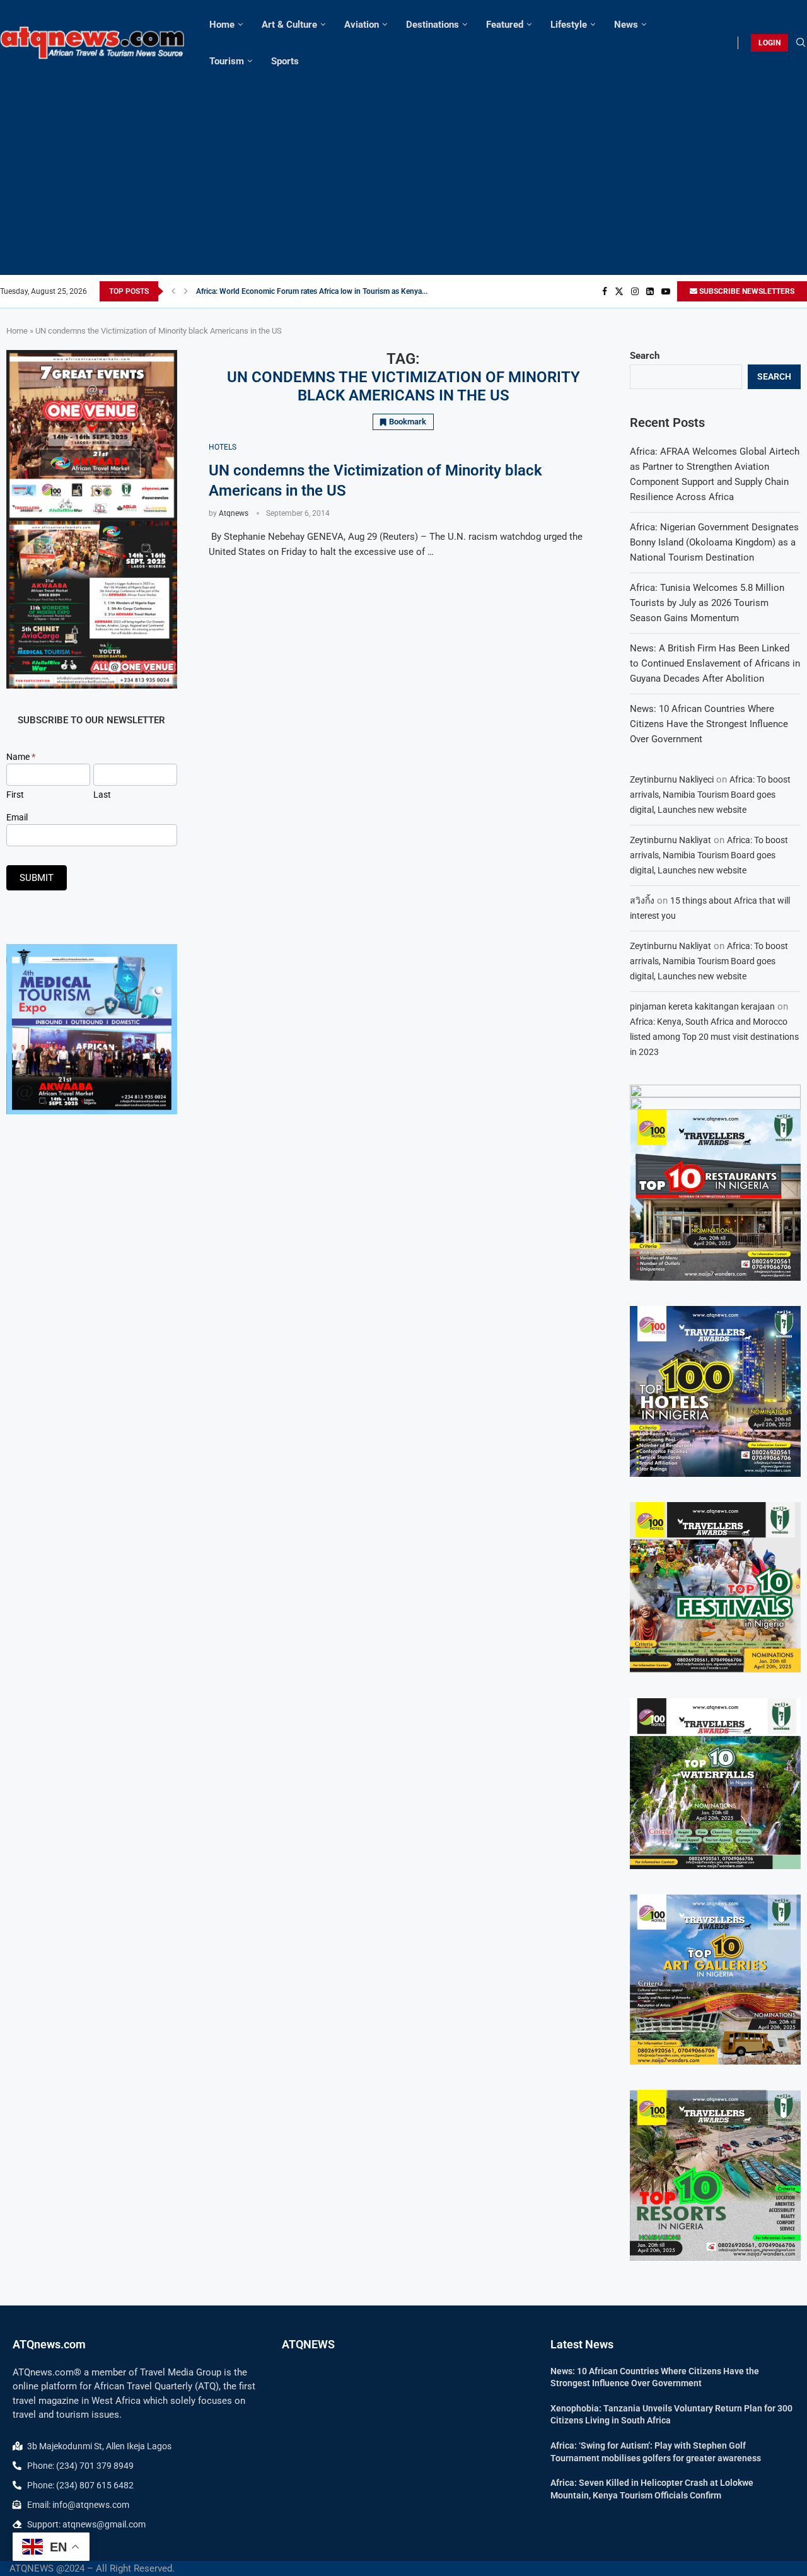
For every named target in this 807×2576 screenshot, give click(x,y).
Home (222, 25)
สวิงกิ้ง (642, 900)
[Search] (801, 43)
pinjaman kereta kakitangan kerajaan (702, 1006)
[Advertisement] (403, 174)
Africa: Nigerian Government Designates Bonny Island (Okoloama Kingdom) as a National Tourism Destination (714, 542)
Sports (285, 61)
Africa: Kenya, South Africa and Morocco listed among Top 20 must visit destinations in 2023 (714, 1037)
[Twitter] (619, 291)
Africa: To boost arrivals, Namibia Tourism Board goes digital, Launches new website (710, 795)
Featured (505, 25)
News (626, 25)
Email (17, 817)
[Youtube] (666, 291)
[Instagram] (635, 291)
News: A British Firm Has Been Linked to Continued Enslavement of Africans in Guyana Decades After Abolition (715, 663)
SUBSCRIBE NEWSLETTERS (746, 291)
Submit (37, 878)
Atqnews (234, 513)
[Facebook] (605, 291)
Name (21, 757)
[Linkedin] (650, 291)
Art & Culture (289, 25)
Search (645, 356)
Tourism (227, 61)
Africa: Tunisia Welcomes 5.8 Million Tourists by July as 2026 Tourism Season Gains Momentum (707, 603)
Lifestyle (569, 25)
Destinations (433, 25)
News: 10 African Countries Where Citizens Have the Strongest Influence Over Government (709, 724)
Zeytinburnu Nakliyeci (672, 779)
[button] (173, 291)
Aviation (362, 25)
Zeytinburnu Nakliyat (671, 840)
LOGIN (769, 43)
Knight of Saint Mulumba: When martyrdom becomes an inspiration (309, 291)
